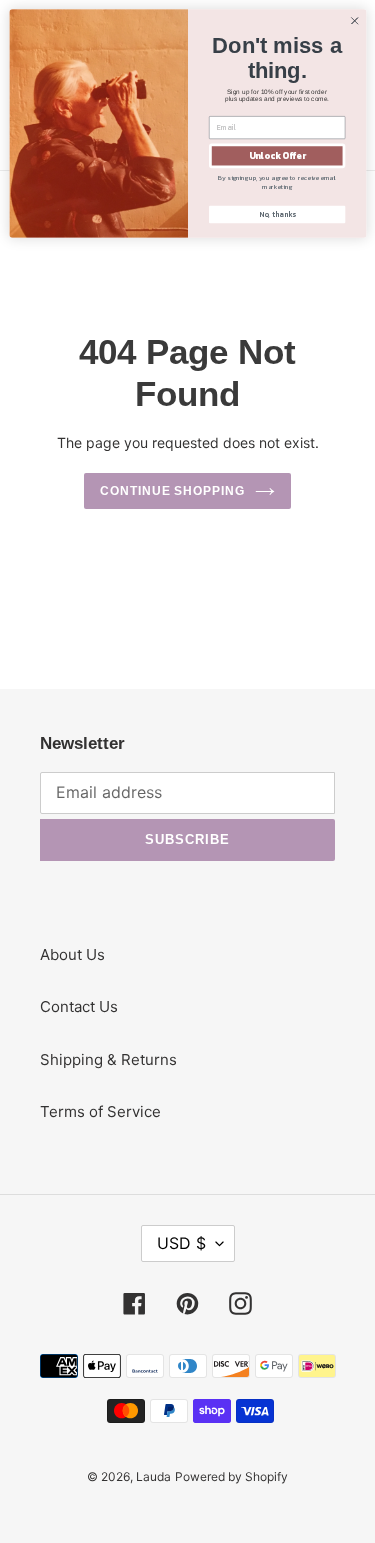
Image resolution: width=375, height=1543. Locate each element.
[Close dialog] (354, 21)
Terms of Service (100, 1111)
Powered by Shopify (231, 1476)
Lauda (153, 1476)
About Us (72, 954)
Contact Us (79, 1006)
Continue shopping (173, 491)
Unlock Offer (276, 156)
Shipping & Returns (108, 1059)
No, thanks (276, 214)
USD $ (181, 1243)
